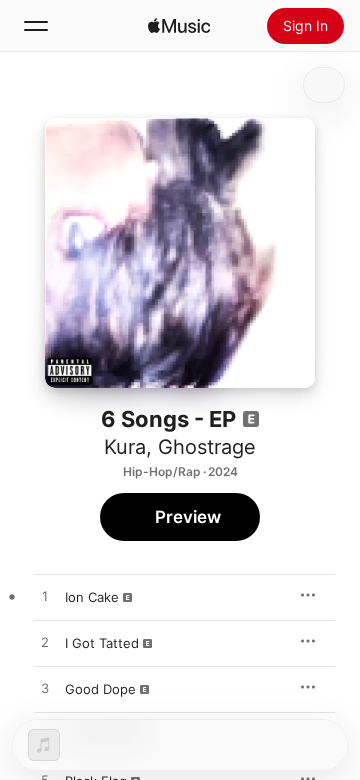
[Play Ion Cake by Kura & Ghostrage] (45, 597)
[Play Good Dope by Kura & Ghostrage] (45, 689)
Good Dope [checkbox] (100, 689)
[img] (179, 26)
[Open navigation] (36, 26)
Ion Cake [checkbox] (92, 597)
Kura (125, 447)
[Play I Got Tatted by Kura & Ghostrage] (45, 643)
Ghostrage (207, 447)
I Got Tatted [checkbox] (102, 643)
